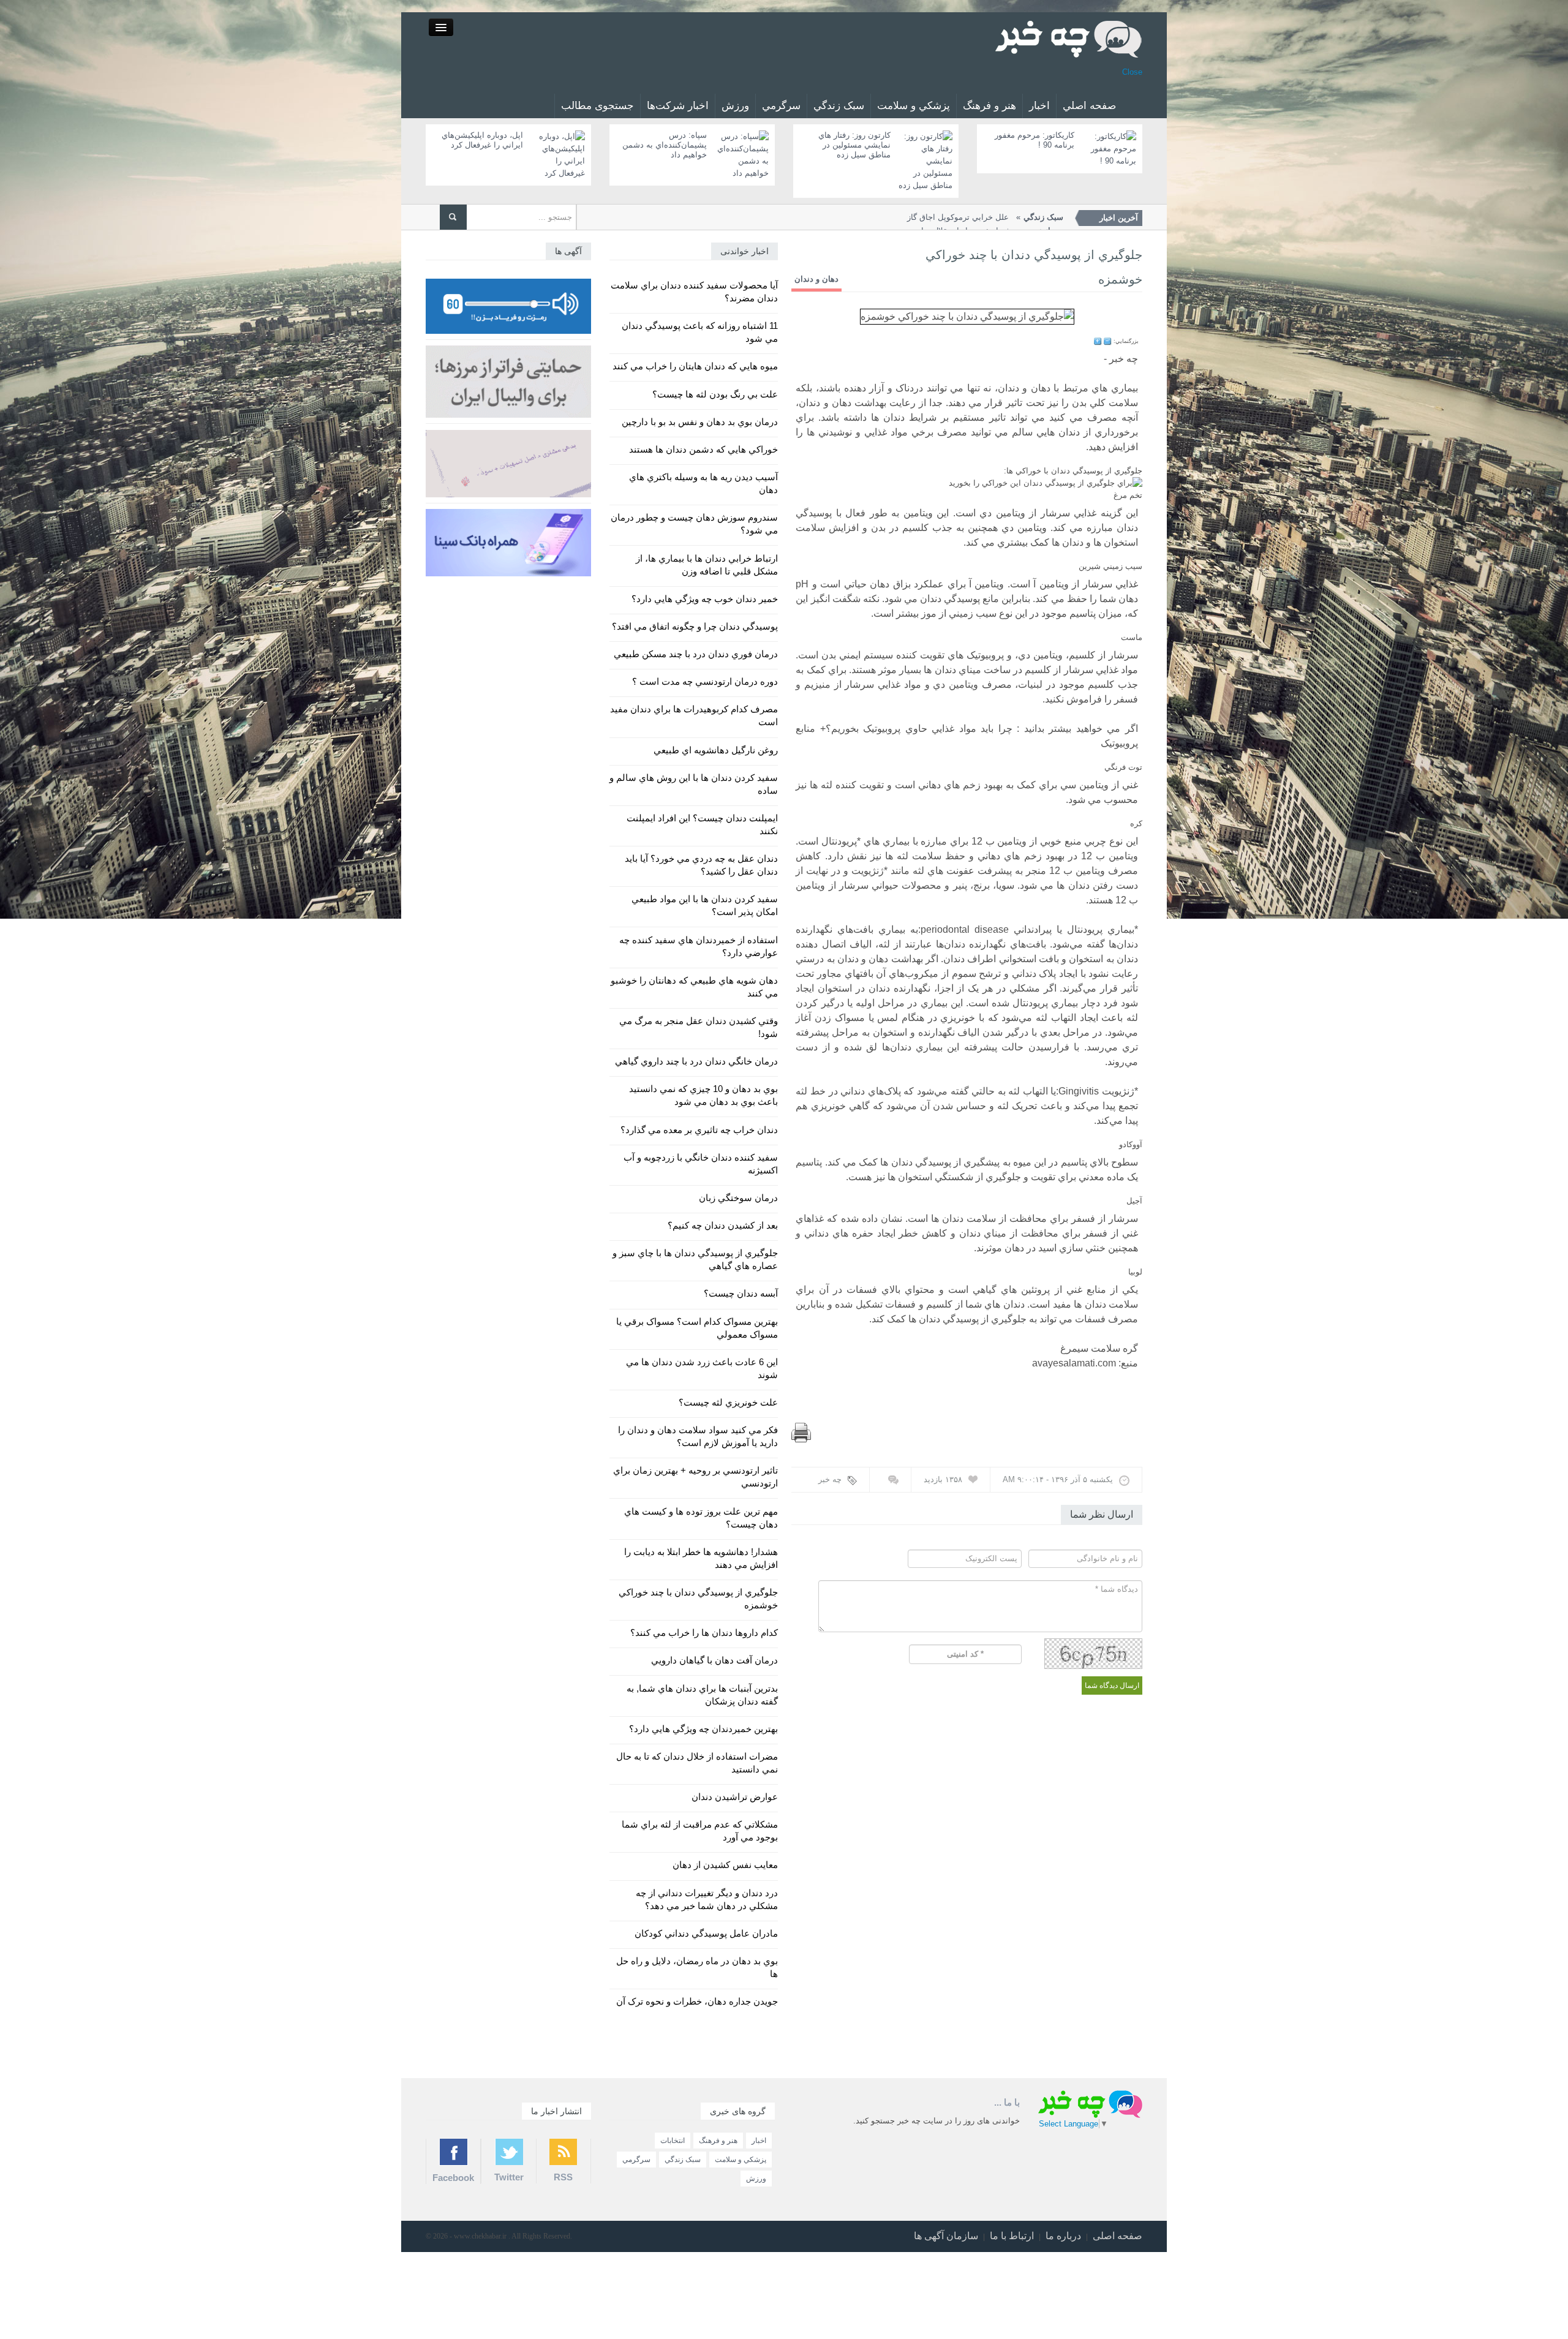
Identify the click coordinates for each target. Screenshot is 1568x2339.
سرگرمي (781, 106)
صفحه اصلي (1089, 106)
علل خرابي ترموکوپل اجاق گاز (985, 217)
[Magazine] (1069, 38)
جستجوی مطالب (597, 106)
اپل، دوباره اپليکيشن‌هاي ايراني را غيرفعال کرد (482, 140)
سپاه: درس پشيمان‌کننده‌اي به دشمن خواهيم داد (665, 145)
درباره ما (1063, 2236)
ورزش (735, 106)
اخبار (1039, 106)
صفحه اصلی (1118, 2236)
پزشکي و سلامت (914, 106)
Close (1132, 72)
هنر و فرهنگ (989, 106)
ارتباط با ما (1012, 2236)
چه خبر (830, 1479)
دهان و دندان (816, 279)
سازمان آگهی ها (946, 2236)
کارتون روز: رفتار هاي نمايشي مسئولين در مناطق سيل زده (854, 145)
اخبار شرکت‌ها (678, 106)
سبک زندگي (839, 106)
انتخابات (673, 2141)
